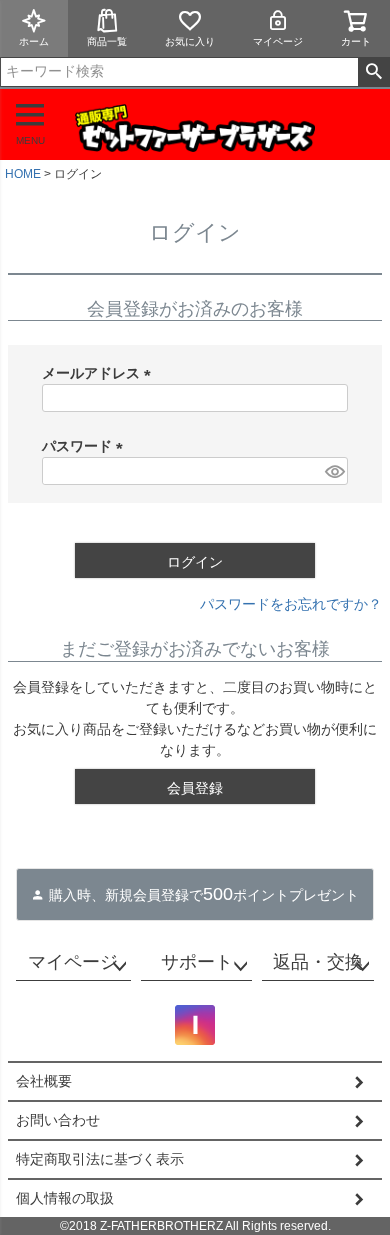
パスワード (86, 446)
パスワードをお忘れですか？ (291, 604)
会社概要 (44, 1081)
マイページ (278, 41)
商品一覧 (107, 41)
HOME (23, 174)
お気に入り (190, 41)
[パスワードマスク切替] (333, 471)
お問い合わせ (58, 1120)
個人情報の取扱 (65, 1198)
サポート (197, 962)
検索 (373, 72)
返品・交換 (318, 962)
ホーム (34, 41)
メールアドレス (100, 373)
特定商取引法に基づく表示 (100, 1159)
